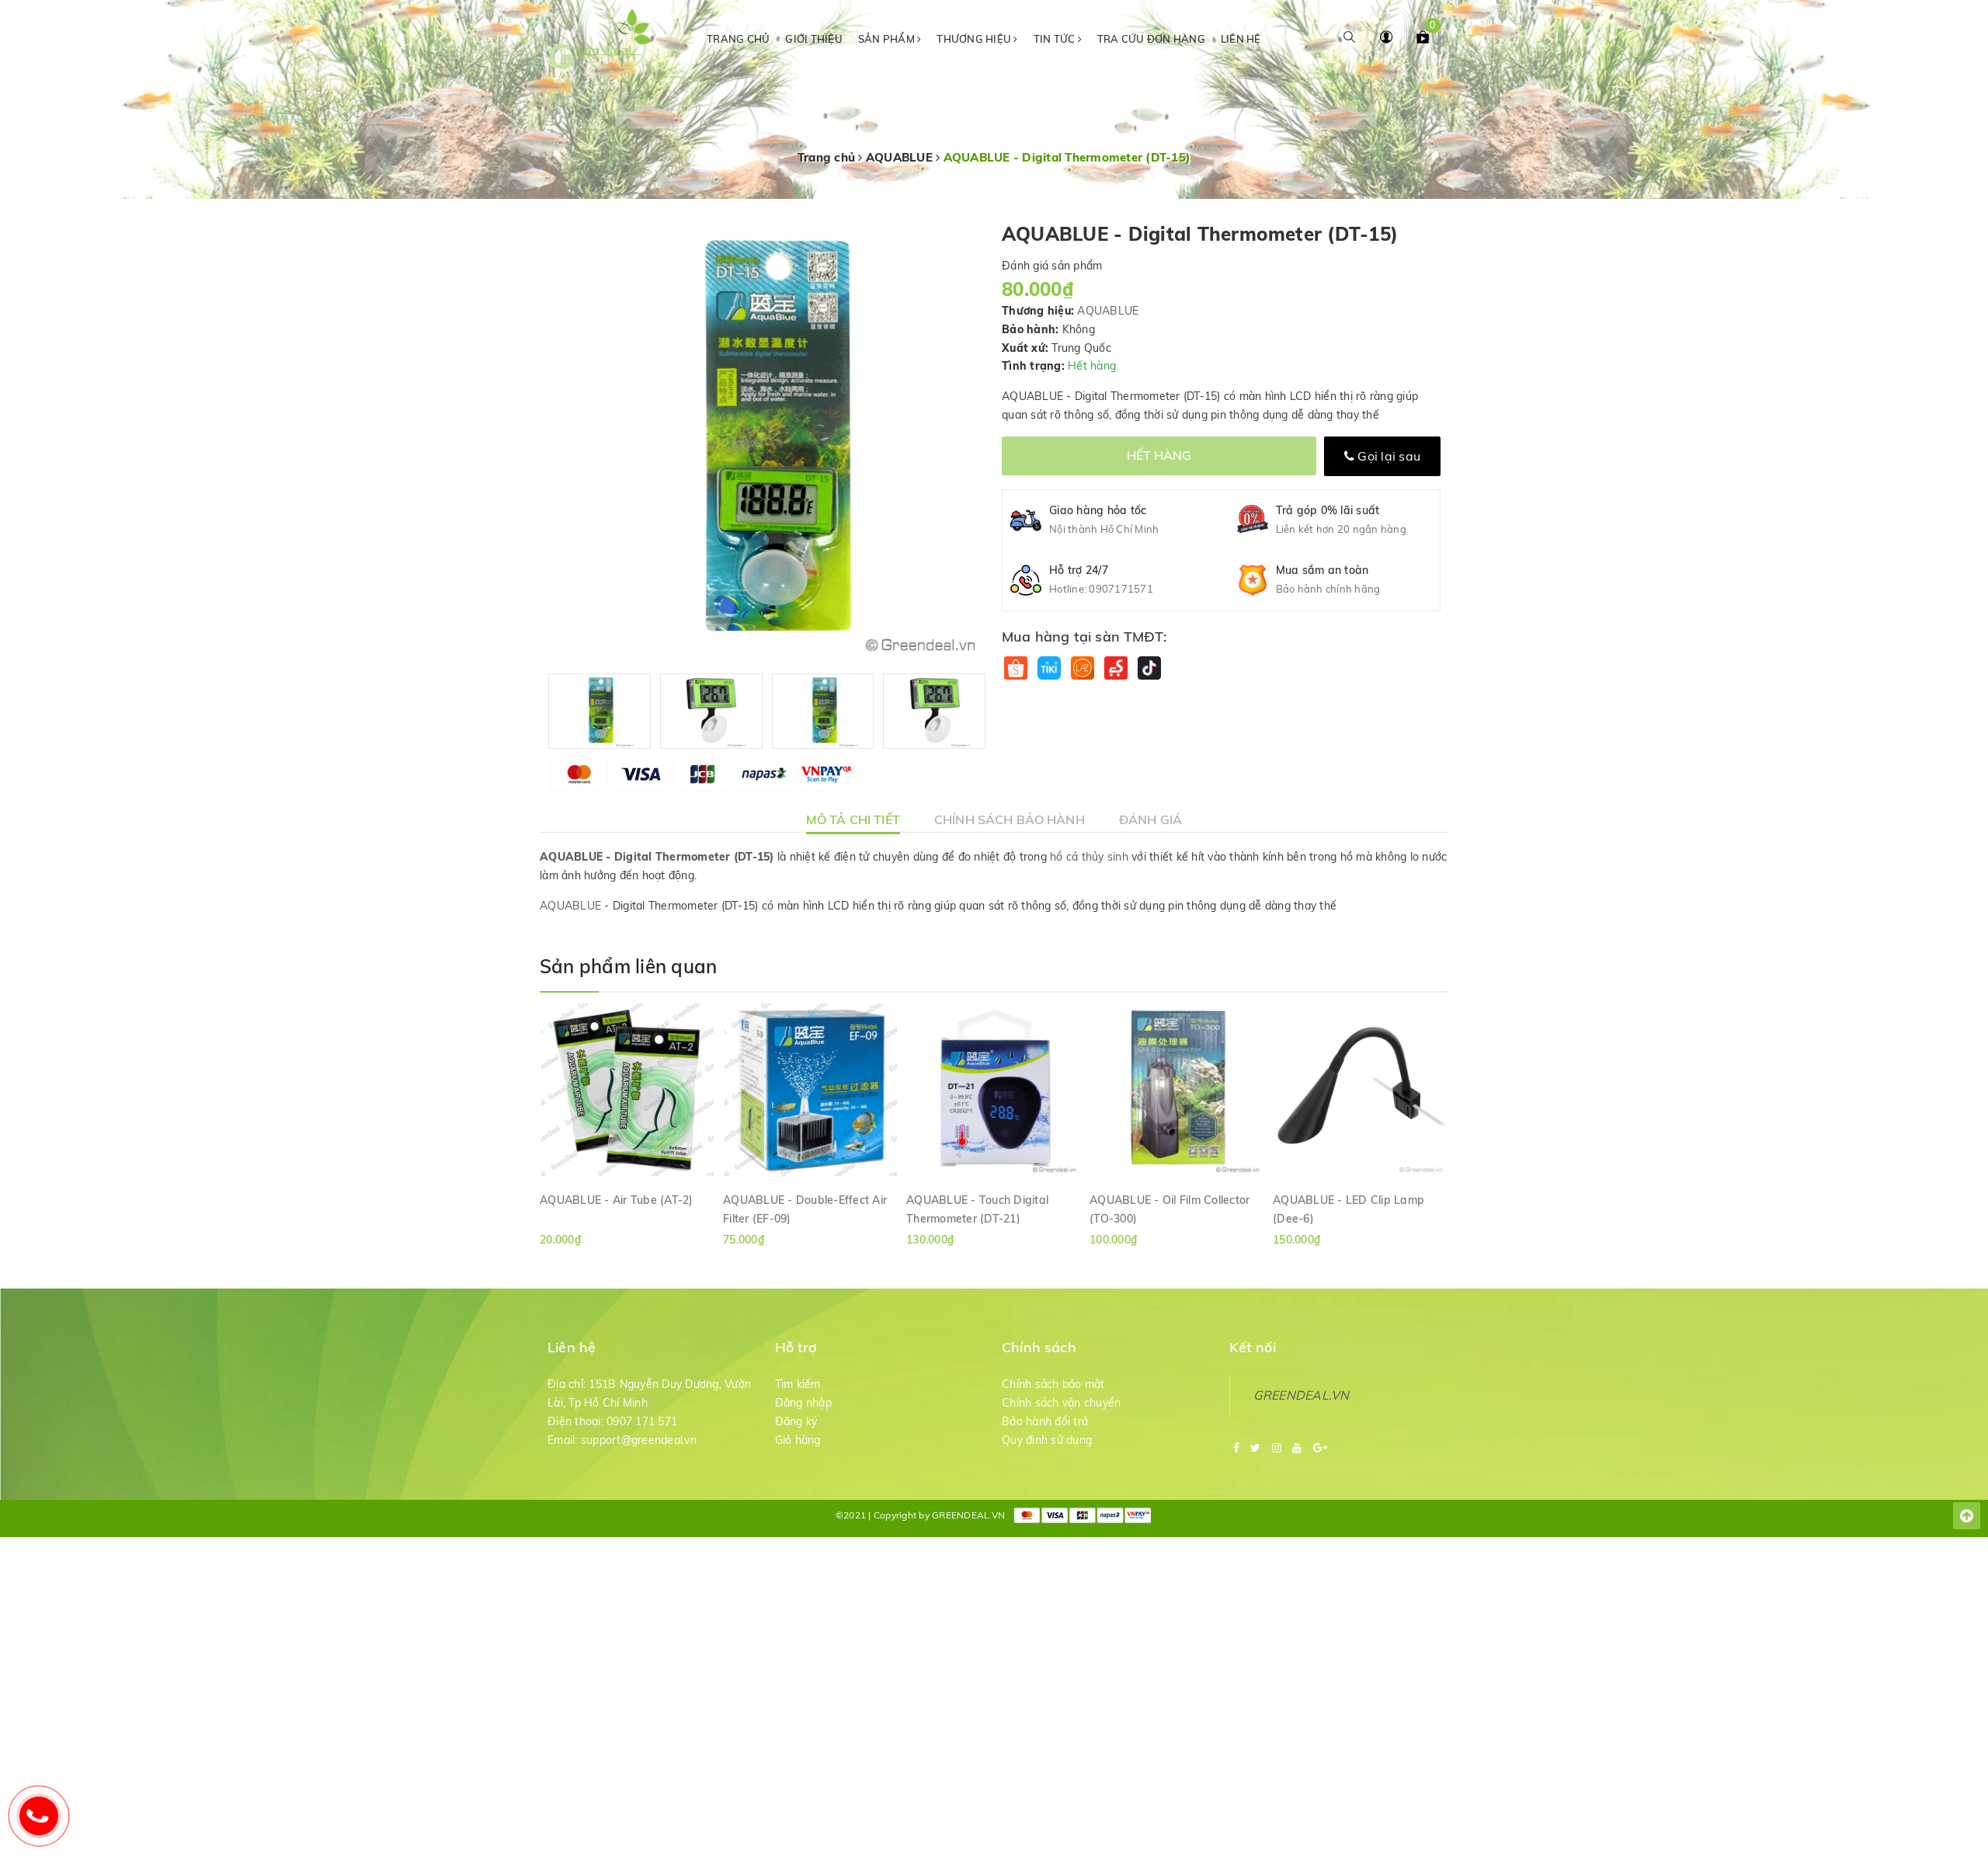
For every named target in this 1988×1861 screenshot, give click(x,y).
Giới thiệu (814, 39)
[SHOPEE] (1015, 668)
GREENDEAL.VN (1302, 1395)
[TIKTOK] (1149, 668)
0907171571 (1121, 589)
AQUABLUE (1108, 311)
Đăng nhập (803, 1403)
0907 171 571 (642, 1421)
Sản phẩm (888, 39)
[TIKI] (1049, 668)
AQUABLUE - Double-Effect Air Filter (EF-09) (805, 1209)
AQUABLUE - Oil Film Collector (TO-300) (1170, 1209)
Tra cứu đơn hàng (1151, 39)
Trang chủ (738, 39)
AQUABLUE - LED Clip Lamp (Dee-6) (1349, 1209)
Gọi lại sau (1387, 456)
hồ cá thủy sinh (1089, 857)
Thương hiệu (975, 39)
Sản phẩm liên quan (628, 966)
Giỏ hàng (798, 1440)
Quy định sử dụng (1047, 1440)
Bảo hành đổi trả (1045, 1421)
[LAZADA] (1082, 668)
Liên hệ (1241, 39)
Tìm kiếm (798, 1384)
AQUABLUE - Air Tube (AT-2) (617, 1200)
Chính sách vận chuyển (1061, 1403)
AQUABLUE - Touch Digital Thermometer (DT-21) (977, 1209)
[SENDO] (1116, 668)
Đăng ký (796, 1421)
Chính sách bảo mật (1053, 1384)
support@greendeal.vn (639, 1440)
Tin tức (1056, 39)
